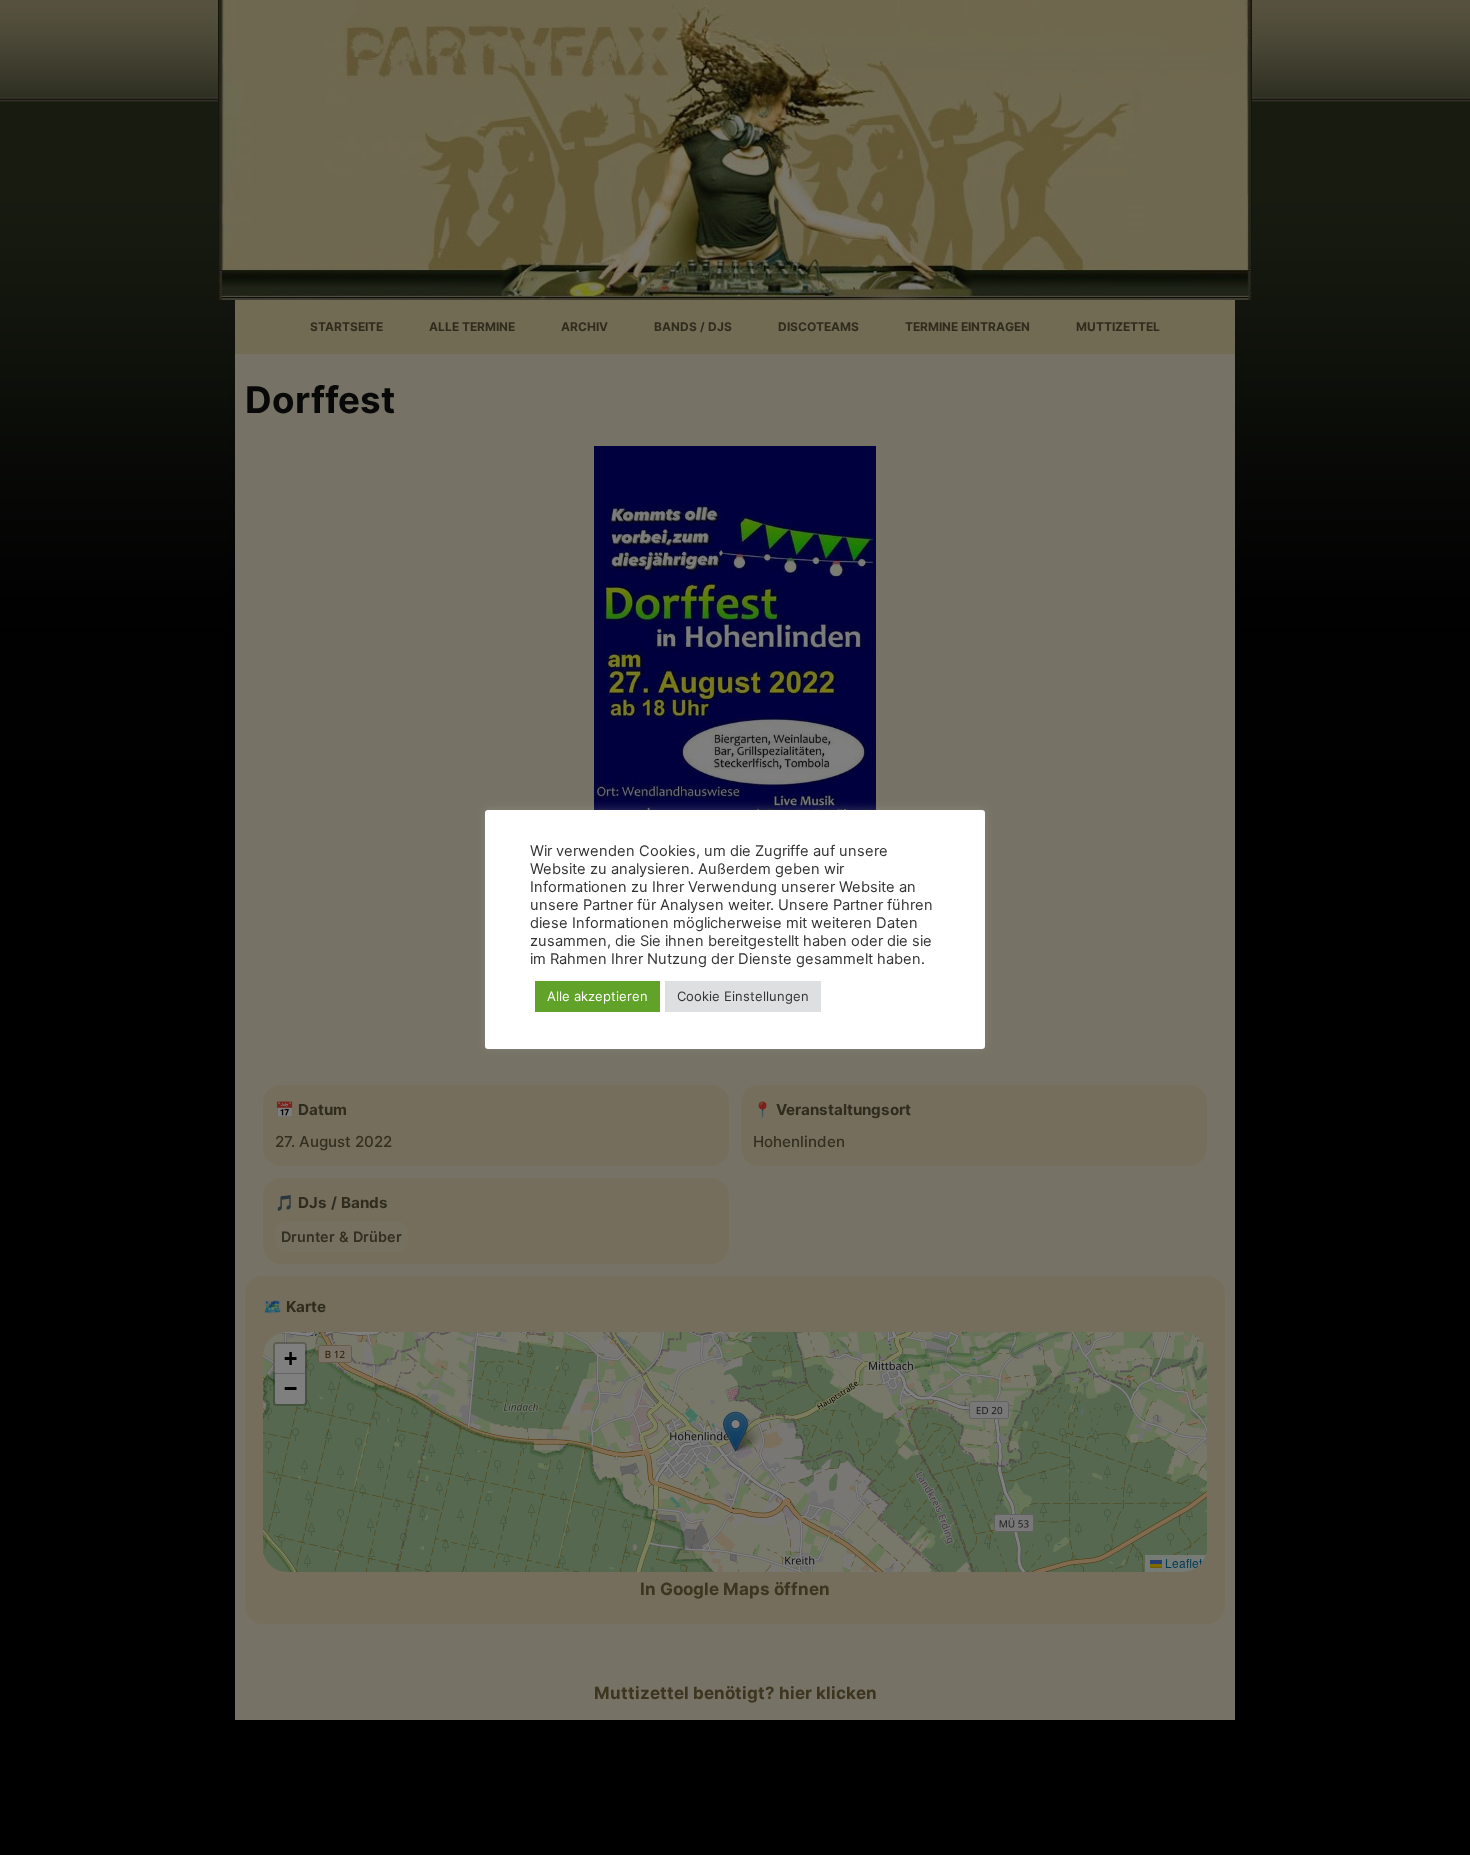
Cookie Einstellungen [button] (743, 996)
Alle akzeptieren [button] (597, 996)
